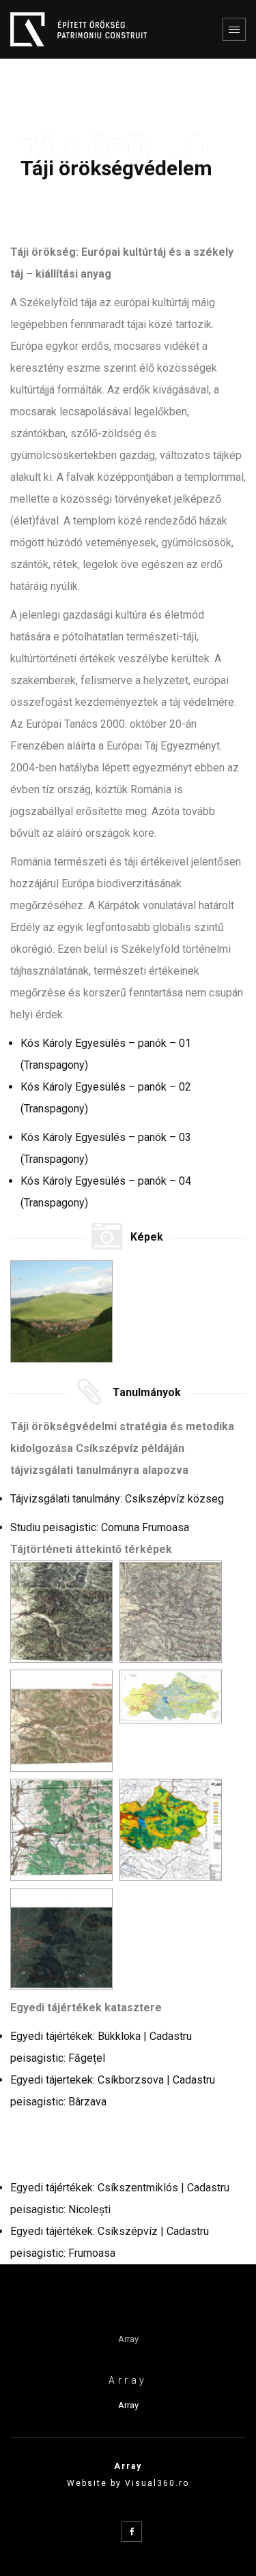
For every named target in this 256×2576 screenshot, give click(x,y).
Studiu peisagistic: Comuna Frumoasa (100, 1527)
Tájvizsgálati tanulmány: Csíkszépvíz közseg (117, 1499)
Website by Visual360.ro (128, 2483)
